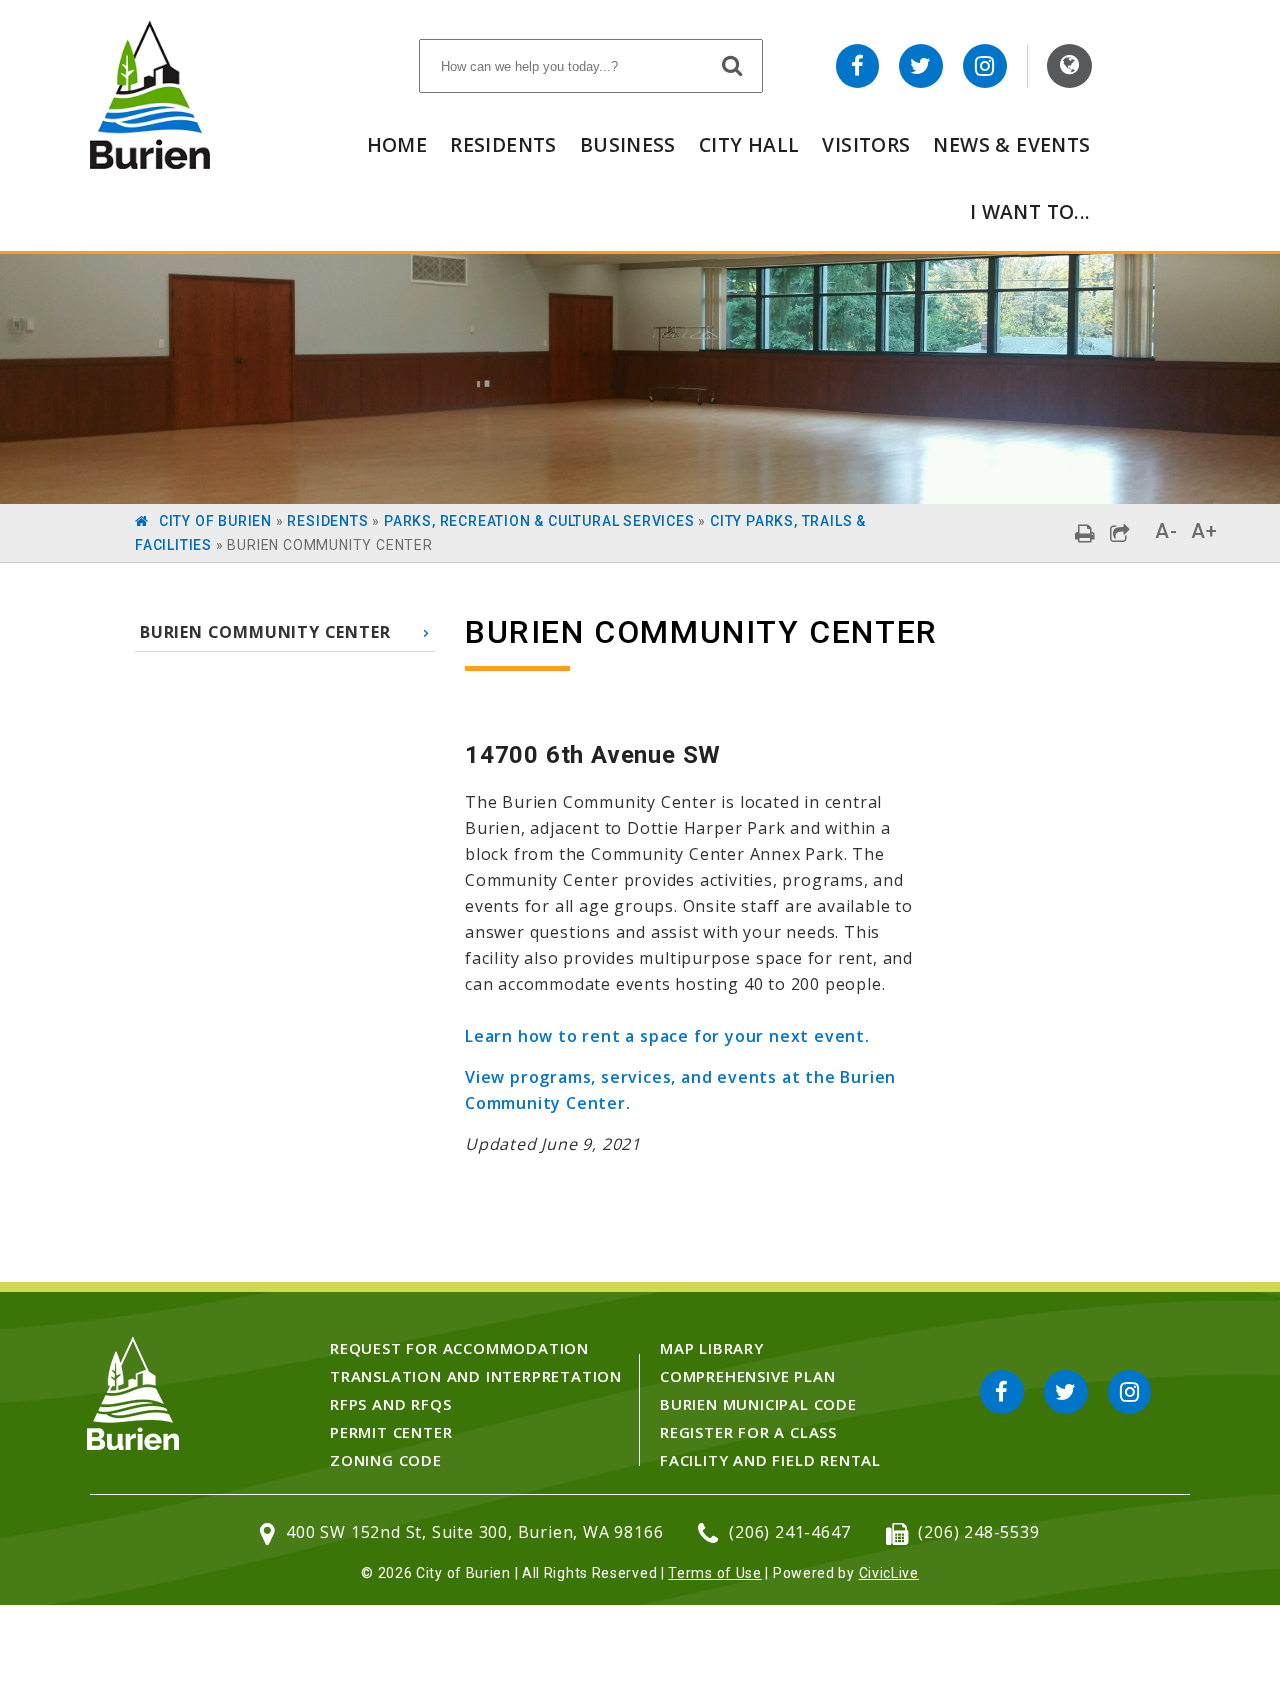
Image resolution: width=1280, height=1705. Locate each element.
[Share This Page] (1120, 533)
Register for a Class (748, 1432)
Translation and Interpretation (476, 1376)
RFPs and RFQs (390, 1404)
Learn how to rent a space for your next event (665, 1036)
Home (397, 144)
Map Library (712, 1348)
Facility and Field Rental (770, 1460)
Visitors (866, 144)
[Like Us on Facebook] (858, 66)
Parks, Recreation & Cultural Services (539, 521)
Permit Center (391, 1432)
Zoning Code (386, 1460)
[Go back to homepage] (150, 163)
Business (628, 144)
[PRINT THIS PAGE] (1085, 533)
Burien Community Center (265, 632)
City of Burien (215, 521)
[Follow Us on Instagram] (985, 66)
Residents (503, 144)
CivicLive (889, 1573)
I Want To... (1030, 211)
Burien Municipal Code (758, 1404)
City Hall (749, 144)
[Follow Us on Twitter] (921, 66)
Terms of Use (714, 1573)
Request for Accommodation (459, 1348)
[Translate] (1069, 66)
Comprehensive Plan (747, 1376)
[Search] (733, 65)
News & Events (1011, 144)
